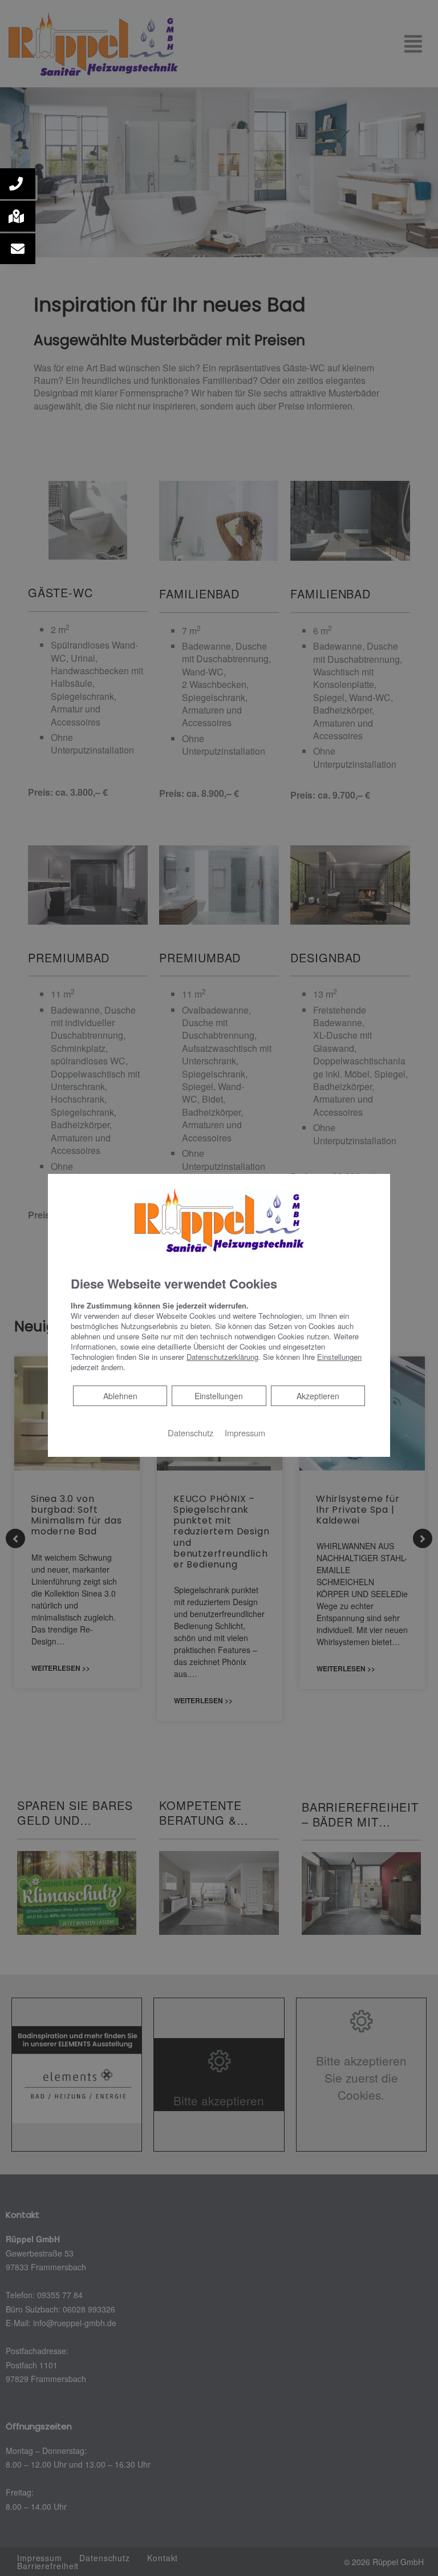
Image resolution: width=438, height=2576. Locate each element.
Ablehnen (120, 1396)
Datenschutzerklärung (222, 1357)
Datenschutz (190, 1433)
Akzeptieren (318, 1396)
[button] (18, 184)
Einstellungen (219, 1396)
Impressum (245, 1433)
